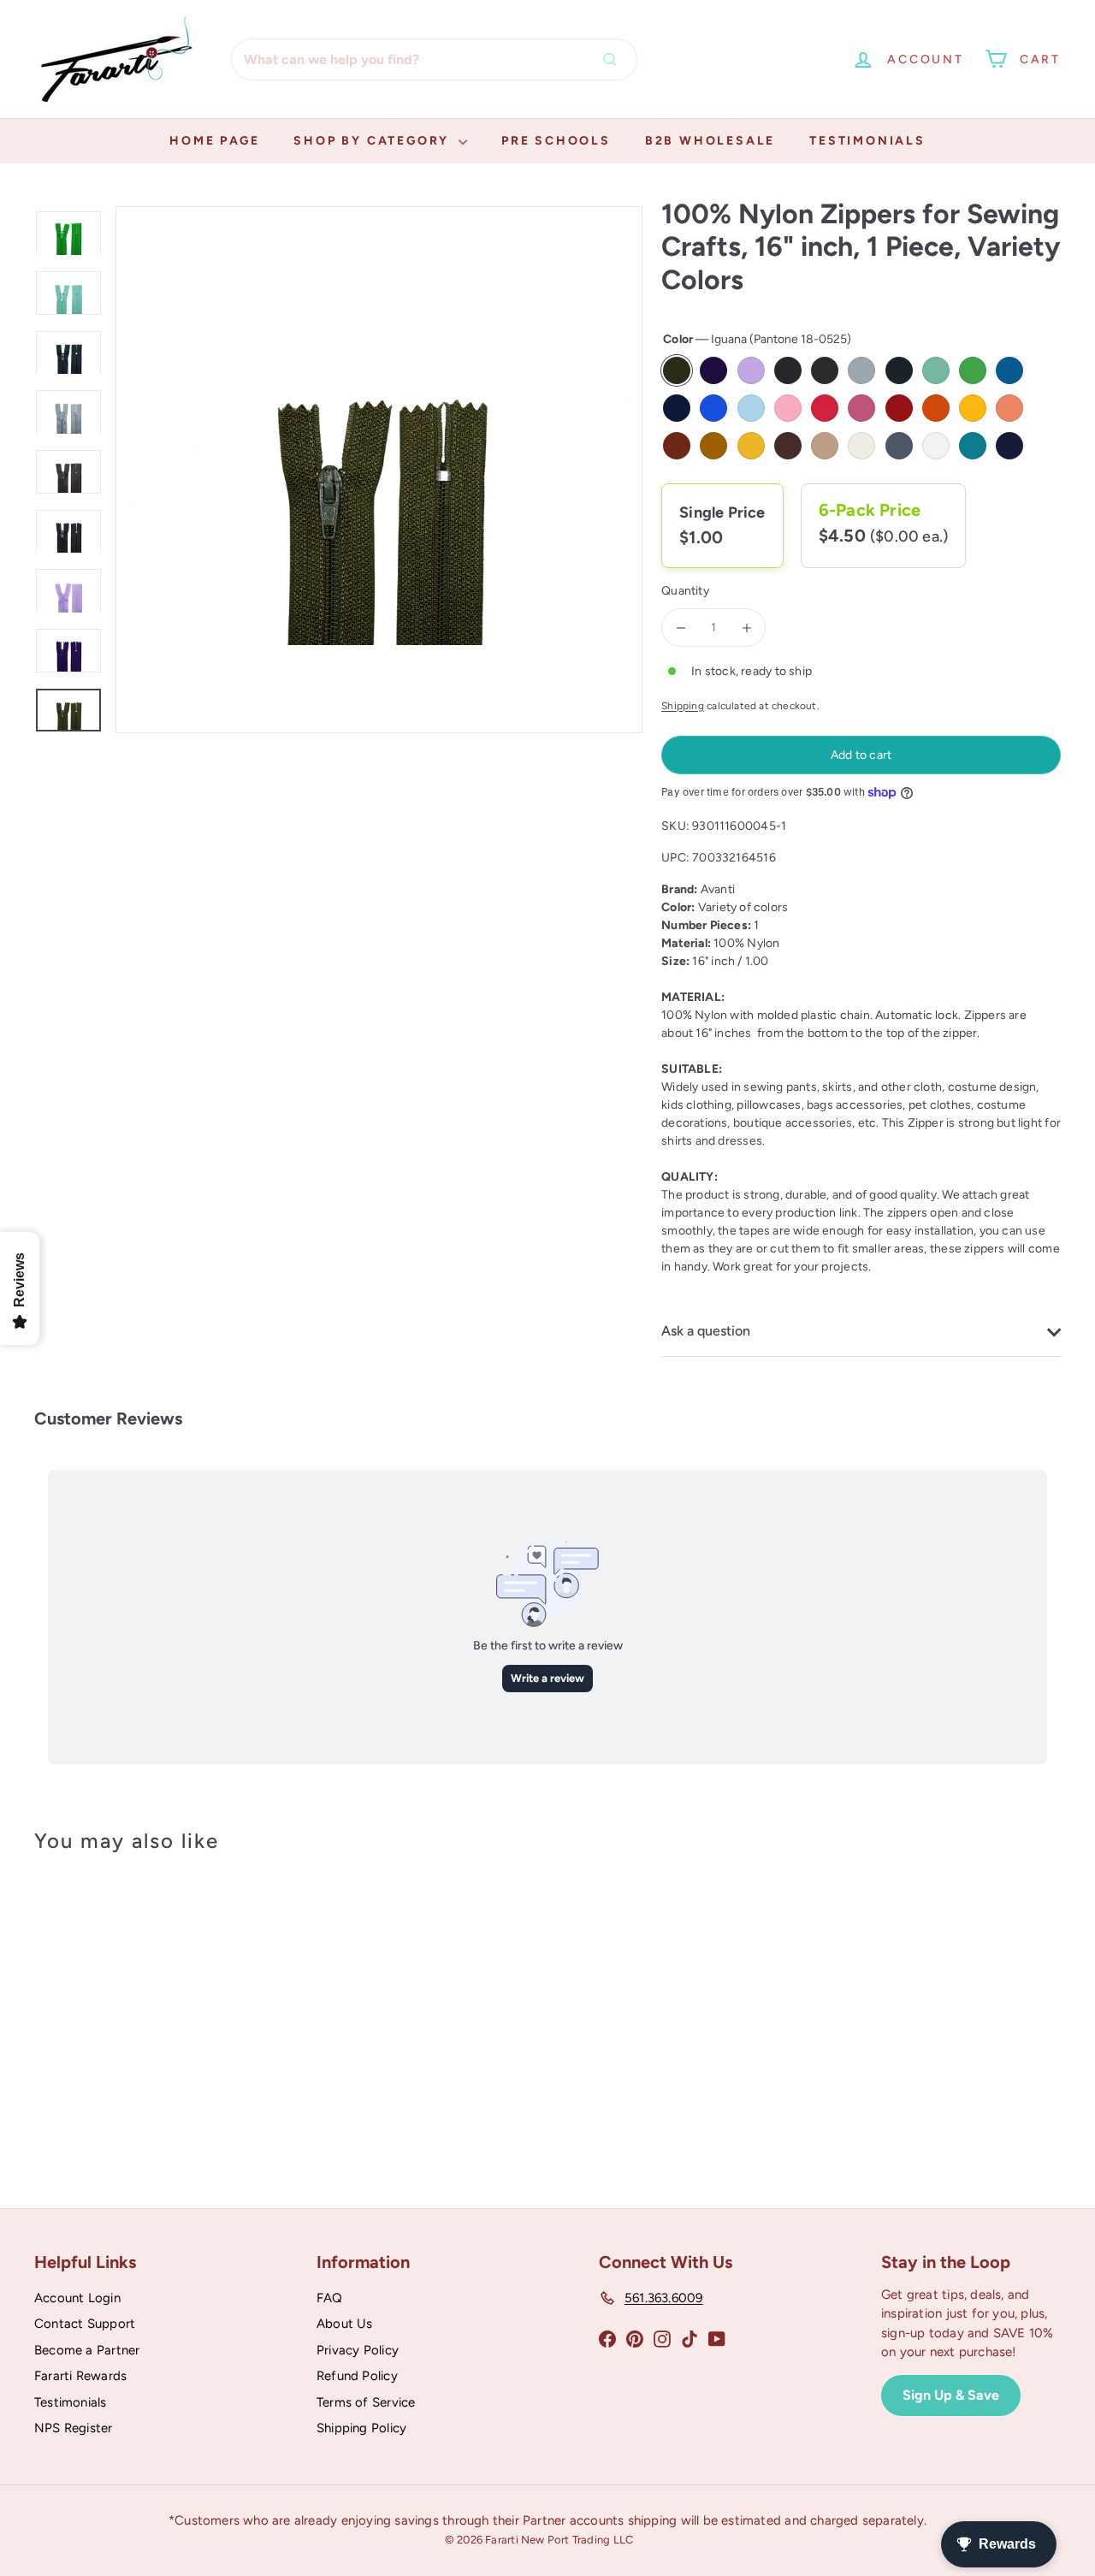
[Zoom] (379, 470)
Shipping (683, 706)
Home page (214, 141)
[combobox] (434, 59)
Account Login (77, 2298)
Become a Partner (87, 2350)
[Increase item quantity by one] (746, 628)
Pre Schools (556, 141)
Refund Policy (357, 2376)
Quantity (685, 591)
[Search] (614, 59)
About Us (345, 2324)
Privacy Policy (358, 2350)
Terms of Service (366, 2402)
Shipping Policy (361, 2428)
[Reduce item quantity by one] (681, 628)
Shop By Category (374, 141)
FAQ (330, 2298)
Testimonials (867, 141)
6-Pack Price (870, 510)
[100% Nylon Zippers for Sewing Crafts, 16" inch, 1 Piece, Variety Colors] (112, 2009)
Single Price (722, 512)
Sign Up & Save (951, 2395)
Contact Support (85, 2324)
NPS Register (74, 2428)
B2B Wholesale (710, 141)
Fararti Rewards (80, 2376)
